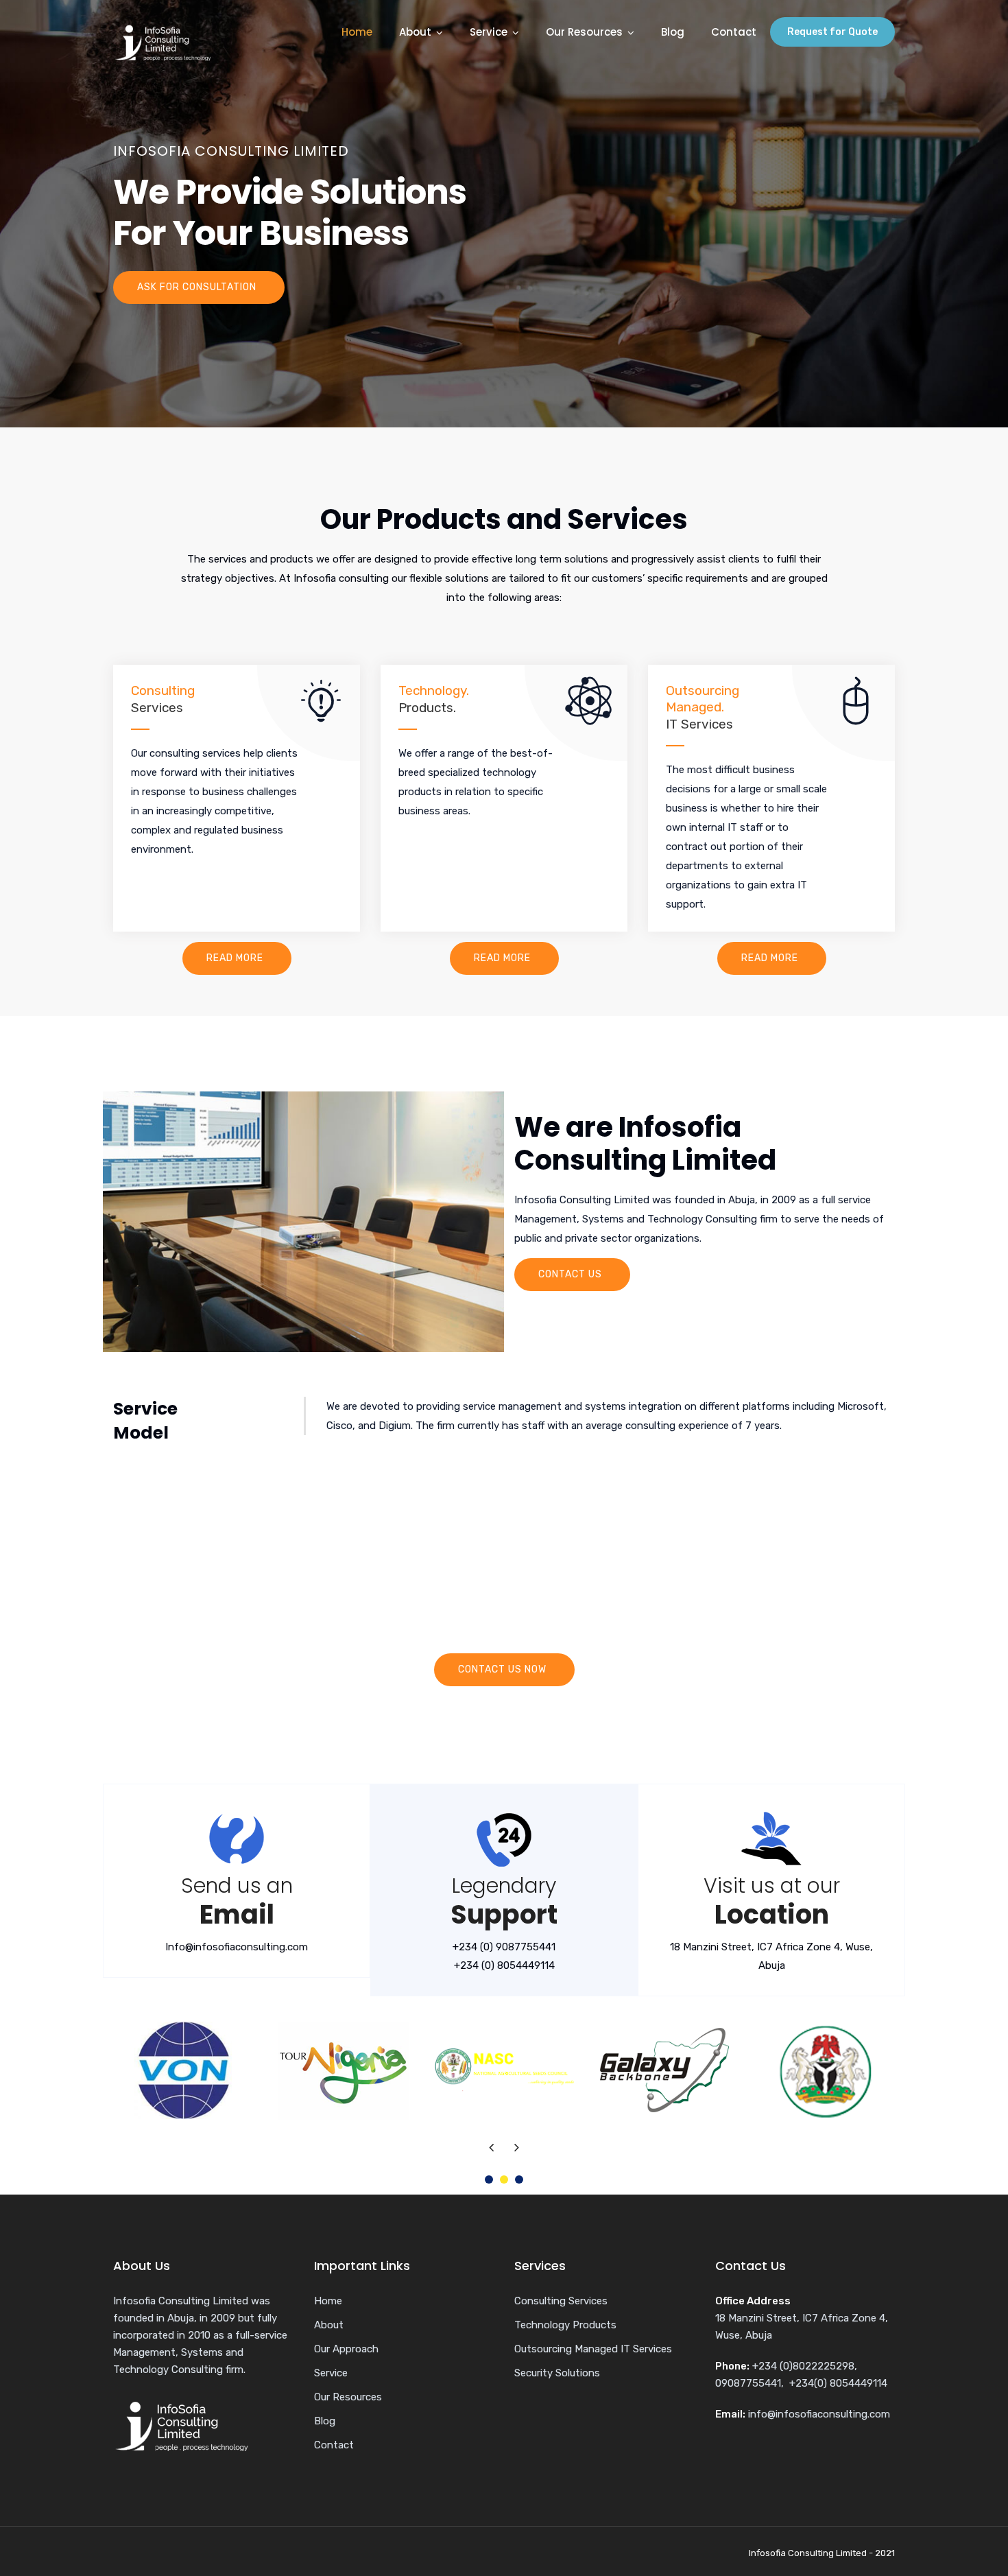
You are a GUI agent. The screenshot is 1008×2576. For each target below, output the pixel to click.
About (415, 32)
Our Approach (346, 2349)
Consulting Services (561, 2301)
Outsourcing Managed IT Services (593, 2349)
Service (489, 32)
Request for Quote (832, 32)
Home (357, 32)
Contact (734, 32)
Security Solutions (557, 2373)
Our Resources (584, 32)
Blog (673, 32)
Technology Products (565, 2325)
